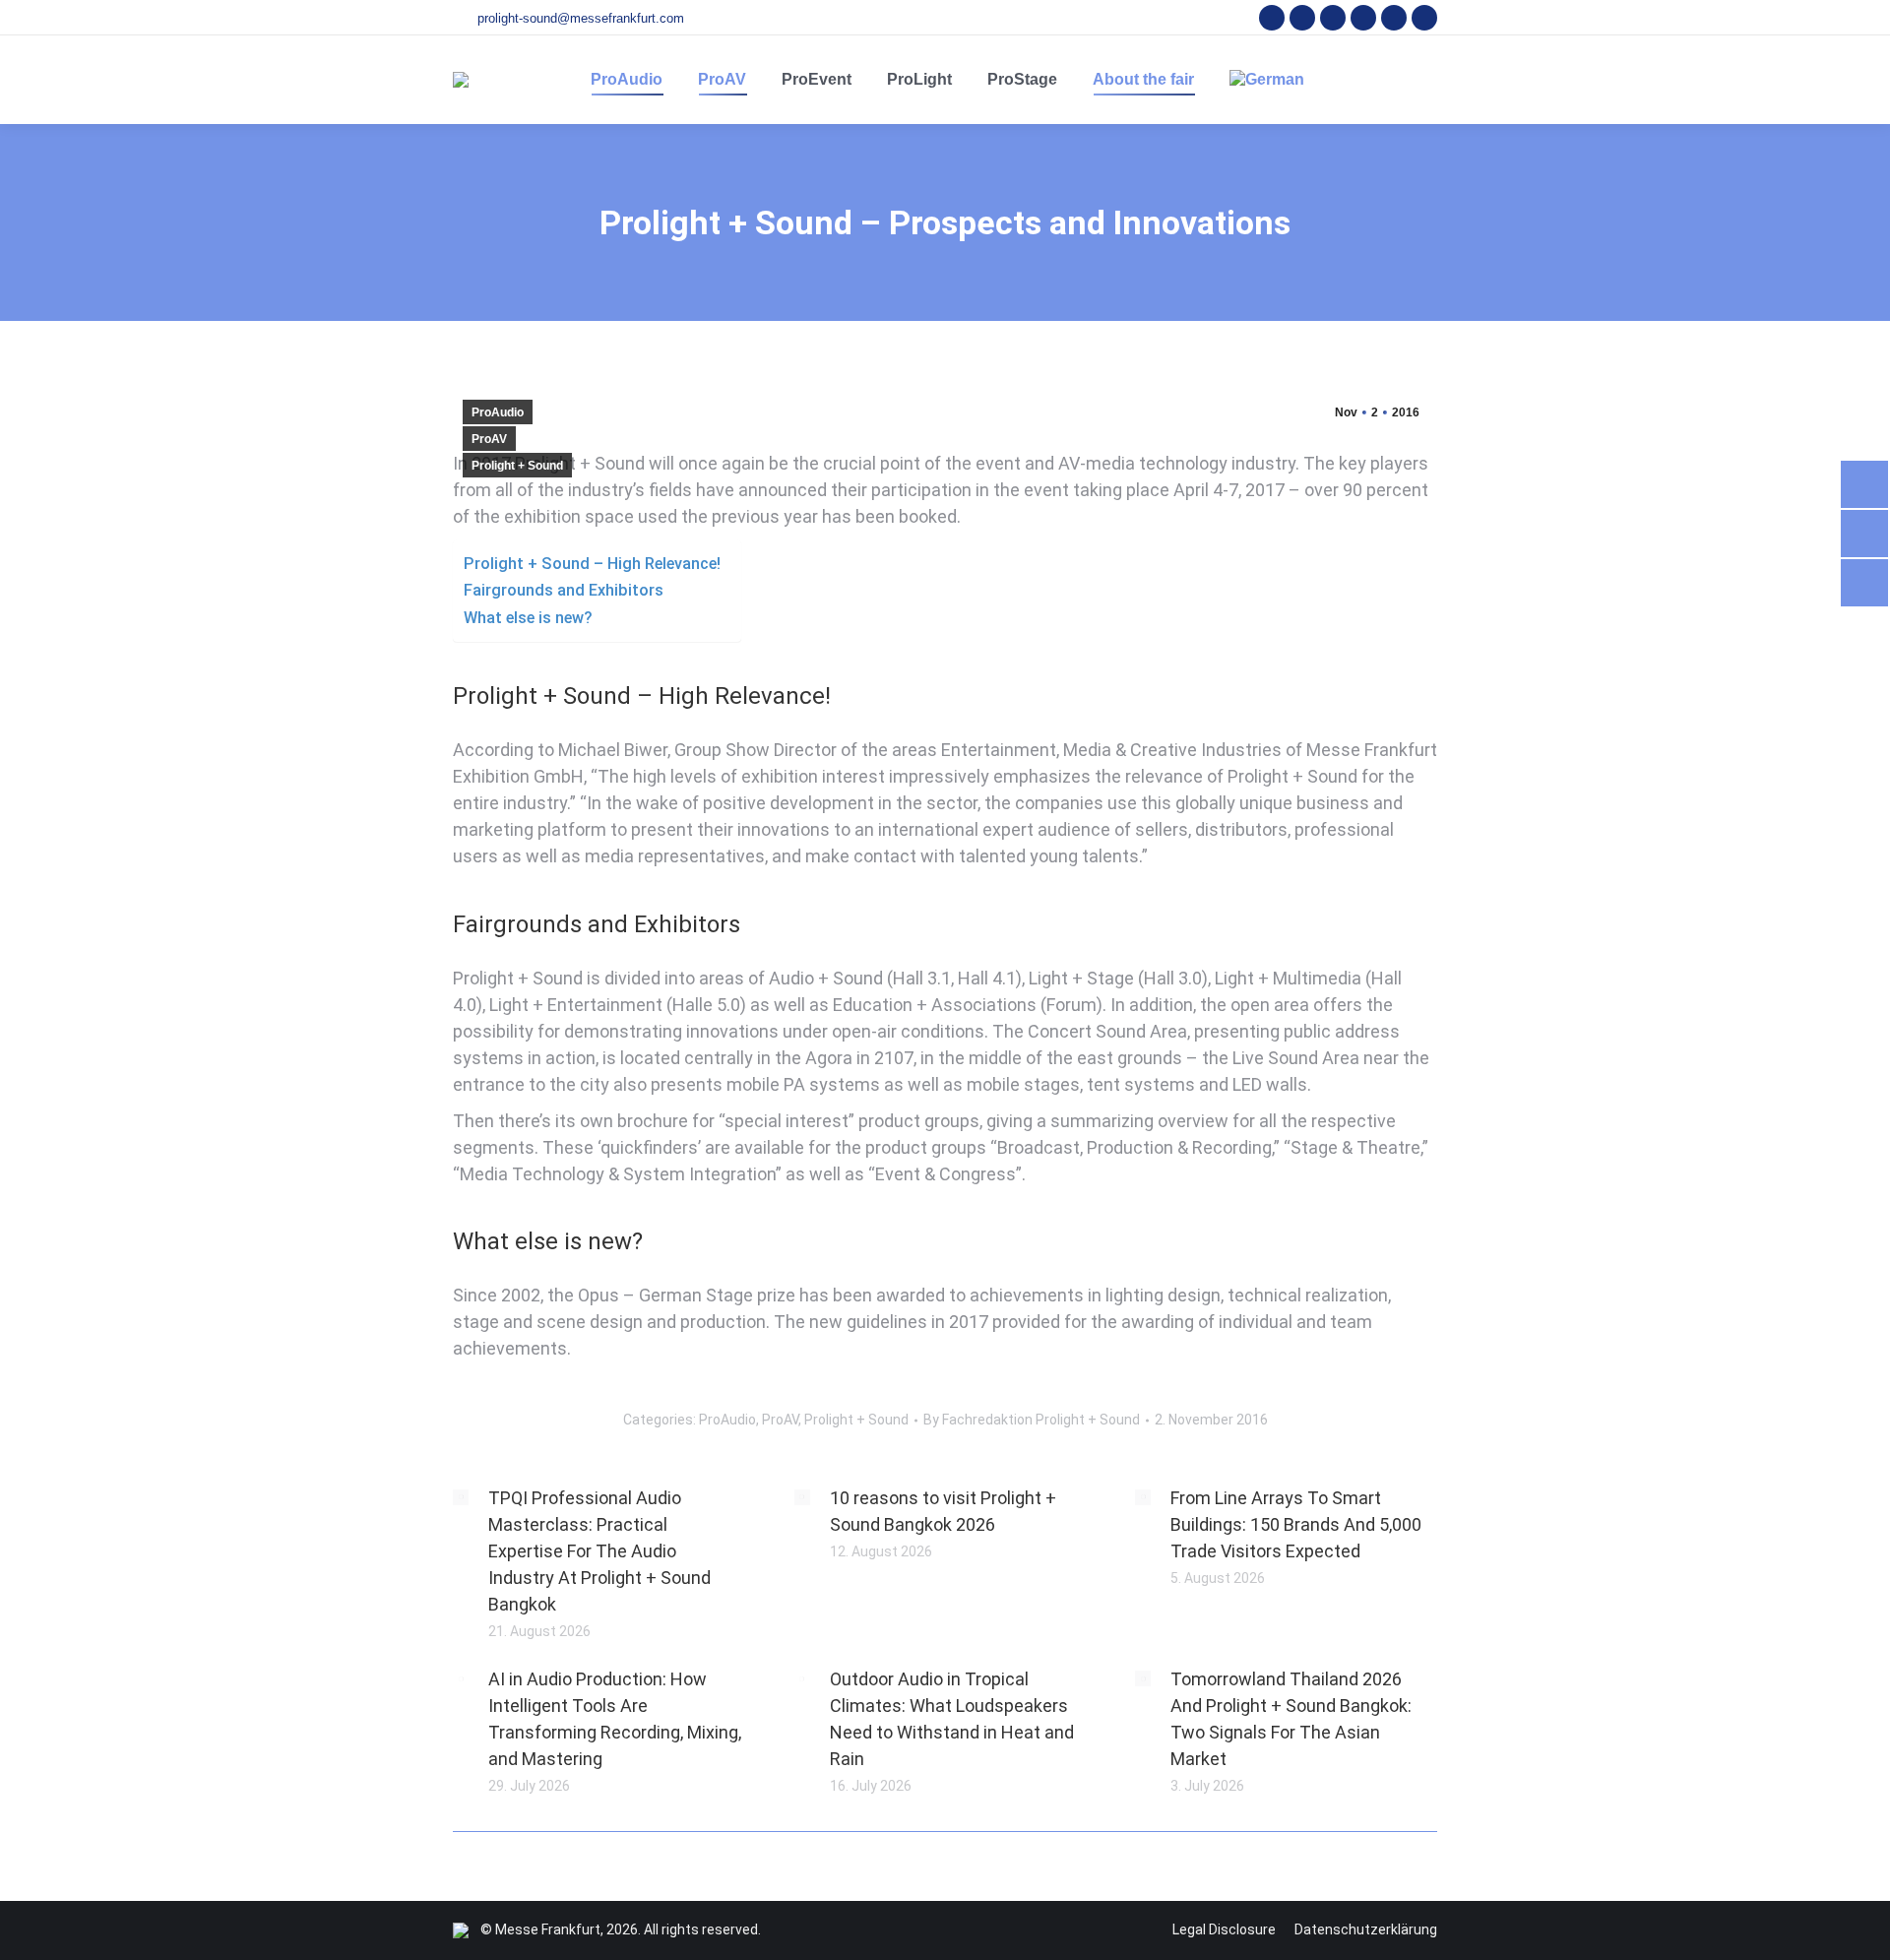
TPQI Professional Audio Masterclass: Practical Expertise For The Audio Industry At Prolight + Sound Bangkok (599, 1551)
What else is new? (528, 618)
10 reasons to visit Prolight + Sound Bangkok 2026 (943, 1511)
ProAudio (498, 412)
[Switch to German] (1267, 80)
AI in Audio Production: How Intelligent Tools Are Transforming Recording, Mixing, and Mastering (615, 1719)
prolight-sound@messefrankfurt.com (581, 18)
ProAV (489, 439)
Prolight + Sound (517, 466)
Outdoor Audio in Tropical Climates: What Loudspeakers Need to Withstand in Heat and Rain (952, 1719)
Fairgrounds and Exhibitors (564, 590)
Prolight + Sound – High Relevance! (592, 564)
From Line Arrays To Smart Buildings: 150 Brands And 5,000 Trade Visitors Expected (1296, 1524)
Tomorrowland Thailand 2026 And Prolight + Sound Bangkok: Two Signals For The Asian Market (1291, 1719)
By (1032, 1420)
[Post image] (461, 1497)
